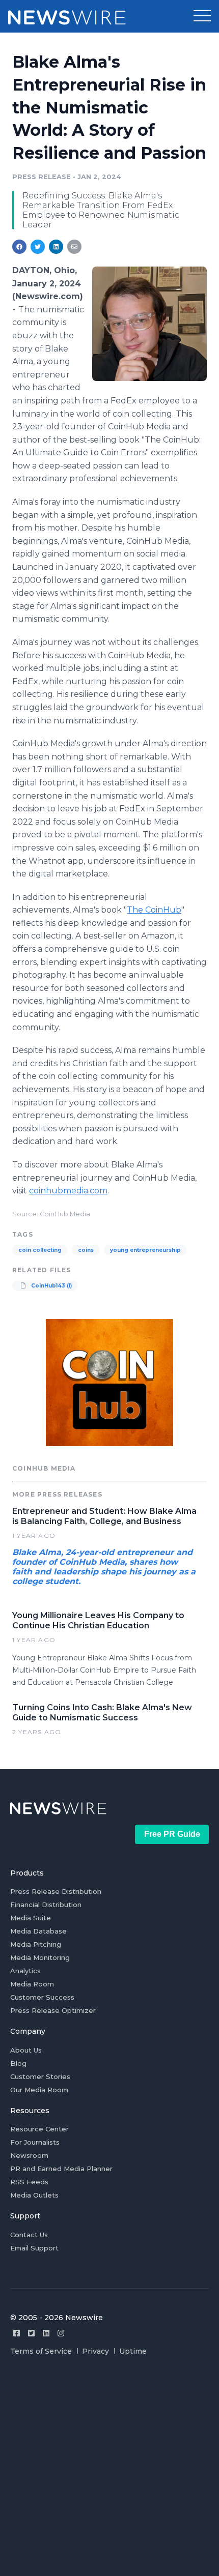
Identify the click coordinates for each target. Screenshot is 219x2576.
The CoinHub (154, 910)
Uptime (133, 2351)
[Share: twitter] (38, 247)
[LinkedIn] (46, 2333)
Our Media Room (39, 2090)
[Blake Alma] (149, 324)
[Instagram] (61, 2333)
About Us (26, 2050)
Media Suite (31, 1918)
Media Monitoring (40, 1957)
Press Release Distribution (56, 1891)
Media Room (32, 1984)
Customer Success (42, 1997)
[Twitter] (31, 2333)
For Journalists (35, 2142)
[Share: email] (74, 247)
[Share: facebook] (19, 247)
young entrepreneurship (145, 1250)
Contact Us (29, 2235)
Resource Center (39, 2129)
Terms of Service (41, 2351)
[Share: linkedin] (56, 247)
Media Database (38, 1931)
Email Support (34, 2248)
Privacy (95, 2351)
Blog (18, 2063)
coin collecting (40, 1250)
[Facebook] (17, 2333)
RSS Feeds (29, 2182)
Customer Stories (40, 2076)
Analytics (25, 1971)
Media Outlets (34, 2195)
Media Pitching (36, 1944)
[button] (202, 16)
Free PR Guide (172, 1834)
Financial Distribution (46, 1905)
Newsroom (29, 2155)
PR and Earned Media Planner (61, 2169)
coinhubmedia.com (68, 1191)
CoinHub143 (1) (51, 1286)
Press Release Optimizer (53, 2010)
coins (86, 1250)
